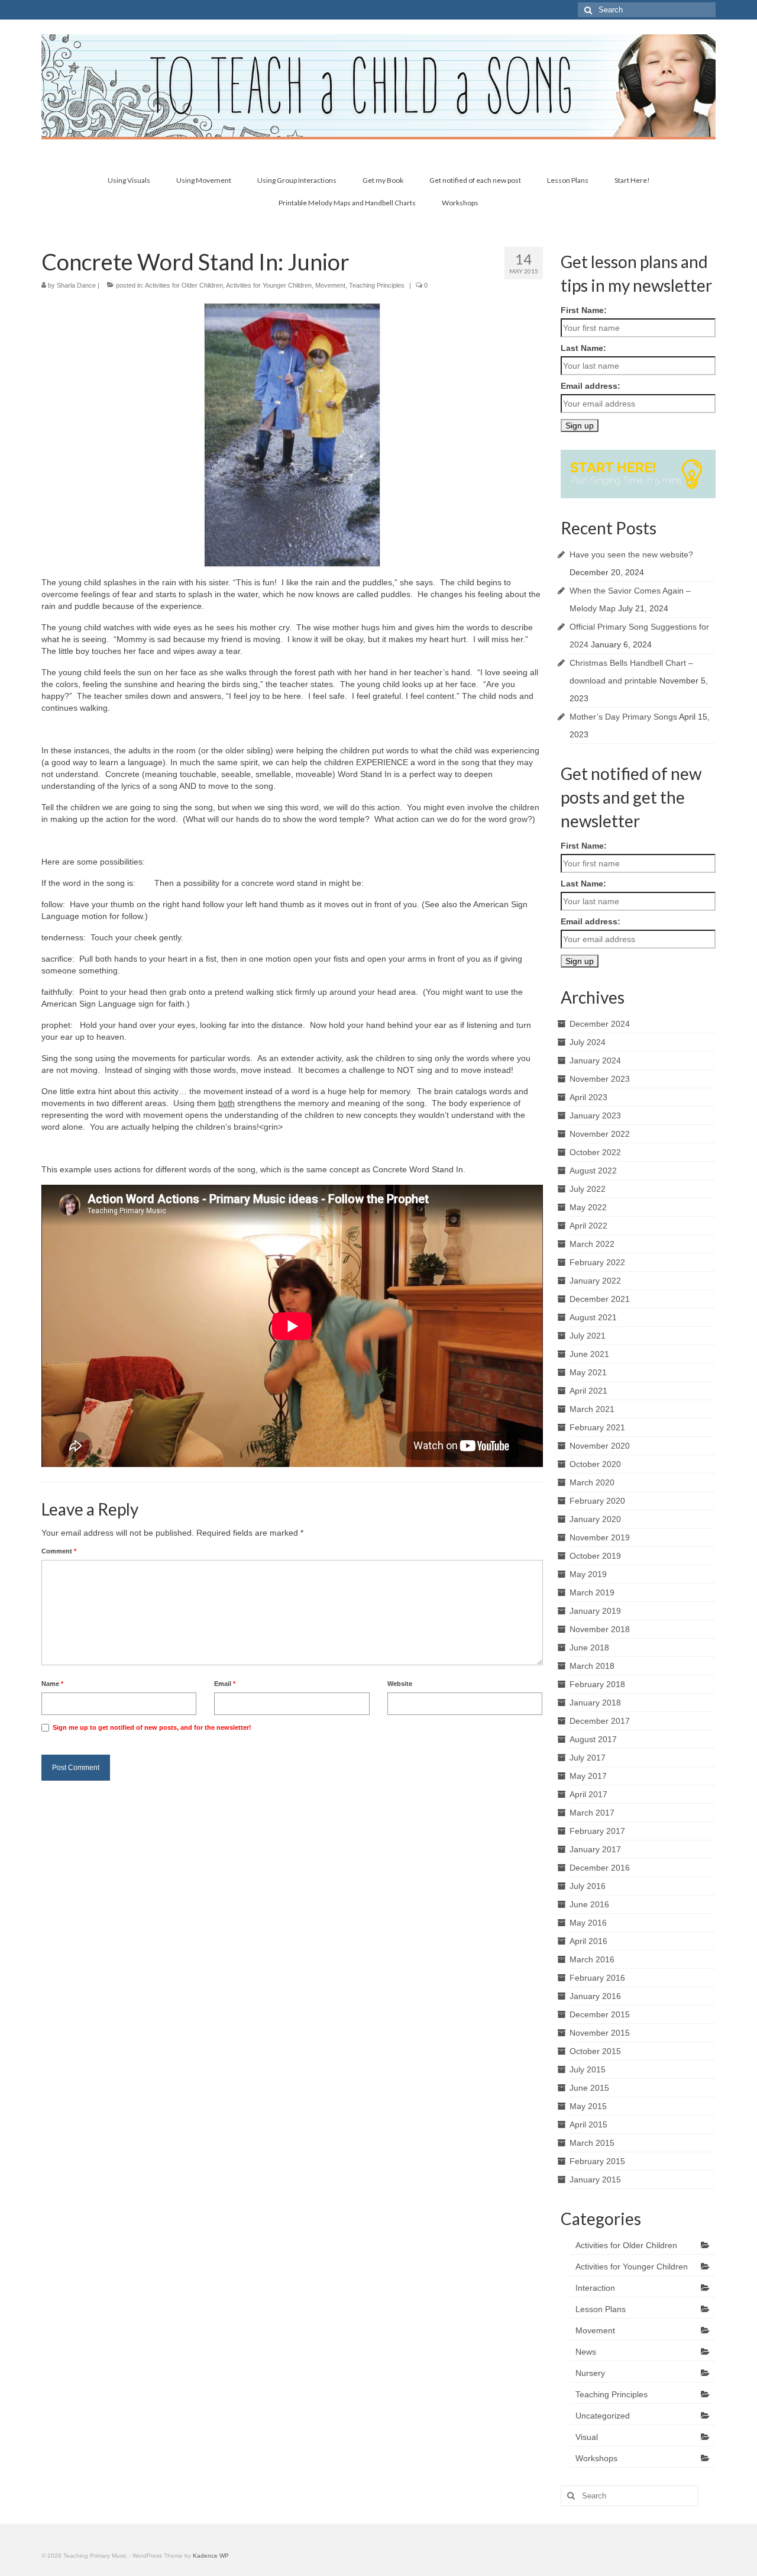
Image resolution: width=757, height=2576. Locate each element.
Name (52, 1684)
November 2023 (600, 1079)
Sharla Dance (76, 285)
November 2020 (600, 1446)
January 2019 (595, 1611)
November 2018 (600, 1629)
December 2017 (600, 1721)
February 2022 (597, 1262)
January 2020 (595, 1519)
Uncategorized (603, 2416)
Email (225, 1684)
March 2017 (592, 1813)
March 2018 (592, 1666)
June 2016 (589, 1904)
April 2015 (588, 2124)
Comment (59, 1551)
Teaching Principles (377, 285)
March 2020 (592, 1482)
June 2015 (589, 2088)
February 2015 (597, 2161)
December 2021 (600, 1299)
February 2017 (597, 1831)
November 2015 (600, 2033)
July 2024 (588, 1042)
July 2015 (588, 2069)
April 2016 (588, 1941)
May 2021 (588, 1372)
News (586, 2352)
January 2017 (595, 1849)
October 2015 (595, 2051)
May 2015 (588, 2106)
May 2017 (588, 1776)
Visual (587, 2437)
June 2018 (589, 1648)
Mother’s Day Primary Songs (623, 717)
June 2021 (589, 1354)
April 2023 (588, 1097)
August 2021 (593, 1317)
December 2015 (600, 2014)
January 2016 (595, 1996)
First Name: (584, 310)
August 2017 (593, 1739)
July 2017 (588, 1758)
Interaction (595, 2288)
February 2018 (597, 1684)
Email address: (591, 386)
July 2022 (588, 1189)
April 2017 (588, 1794)
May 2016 (588, 1923)
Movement (330, 285)
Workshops (596, 2458)
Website (400, 1684)
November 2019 (600, 1537)
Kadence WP (211, 2556)
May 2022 (588, 1207)
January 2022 (595, 1281)
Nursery (590, 2373)
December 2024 (600, 1024)
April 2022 (588, 1226)
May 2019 (588, 1574)
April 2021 (588, 1391)
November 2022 (600, 1134)
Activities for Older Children (184, 285)
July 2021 (588, 1336)
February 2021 (597, 1427)
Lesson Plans (601, 2309)
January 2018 (595, 1703)
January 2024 (595, 1060)
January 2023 (595, 1115)
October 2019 (595, 1556)
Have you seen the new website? (631, 554)
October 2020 (595, 1464)
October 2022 (595, 1152)
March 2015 (592, 2143)
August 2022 (593, 1171)
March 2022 (592, 1244)
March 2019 (592, 1592)
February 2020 (597, 1501)
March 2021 (592, 1409)
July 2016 (588, 1886)
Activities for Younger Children (269, 285)
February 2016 (597, 1978)
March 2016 (592, 1959)
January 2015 (595, 2180)
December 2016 (600, 1868)
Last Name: (583, 348)
